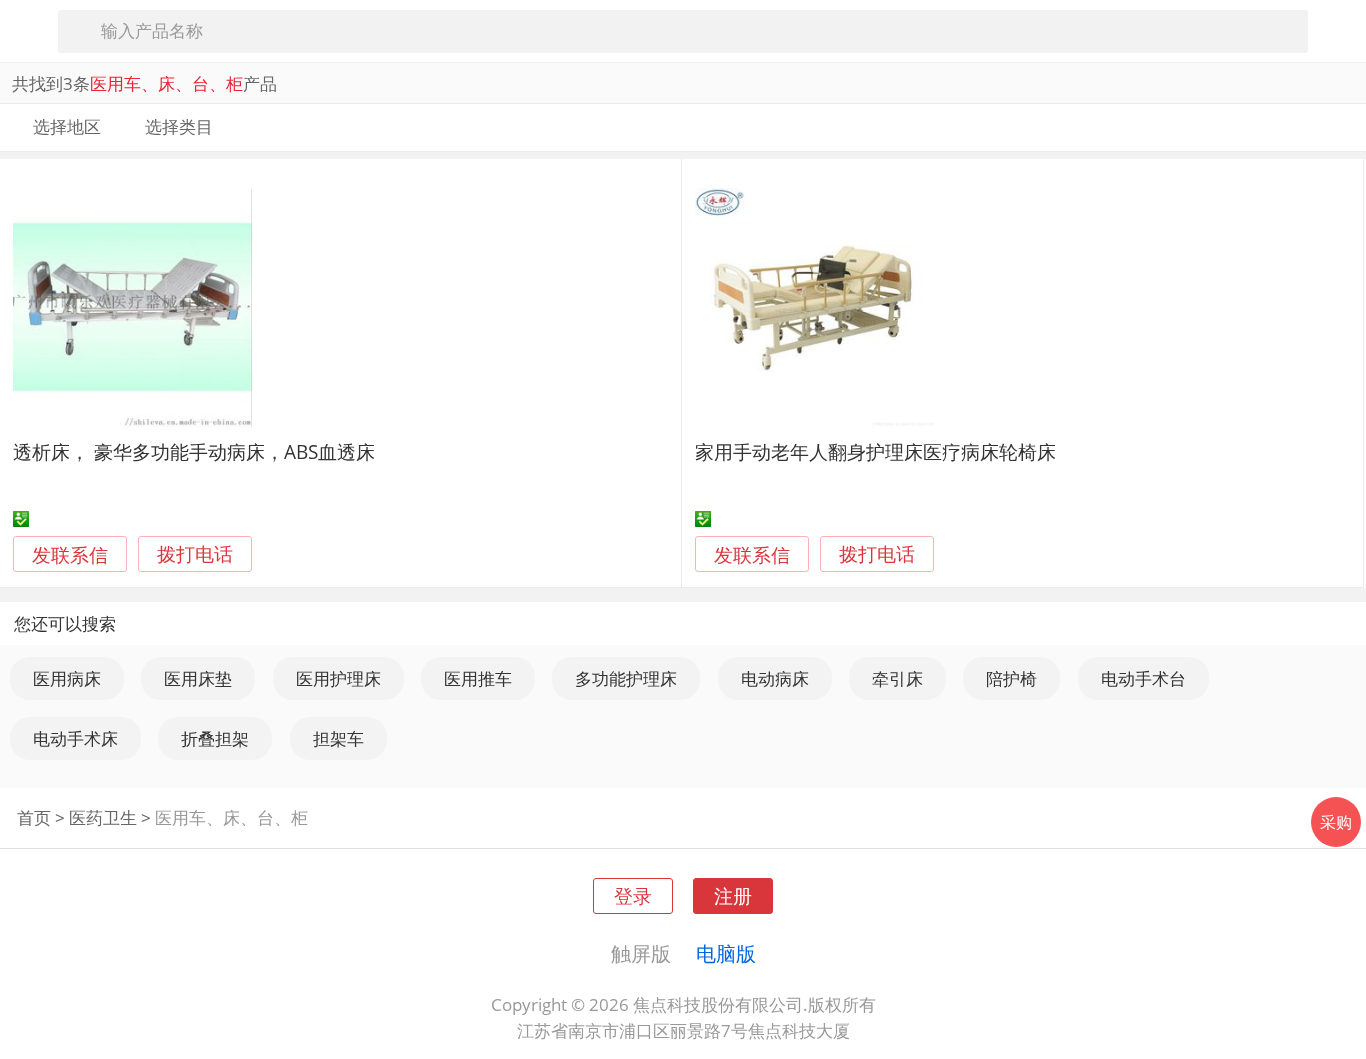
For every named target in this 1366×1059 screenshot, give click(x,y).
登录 (633, 895)
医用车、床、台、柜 (231, 817)
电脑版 (726, 953)
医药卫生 (103, 817)
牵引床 (897, 678)
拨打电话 (195, 554)
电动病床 (775, 678)
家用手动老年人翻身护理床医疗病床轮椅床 (875, 451)
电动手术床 (75, 738)
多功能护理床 (626, 678)
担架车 (338, 738)
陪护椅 (1011, 678)
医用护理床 (338, 678)
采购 (1336, 822)
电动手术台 (1143, 678)
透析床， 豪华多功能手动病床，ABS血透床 (194, 451)
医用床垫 (198, 678)
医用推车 (478, 678)
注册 (733, 895)
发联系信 (70, 554)
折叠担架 (215, 738)
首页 (34, 817)
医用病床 (67, 678)
